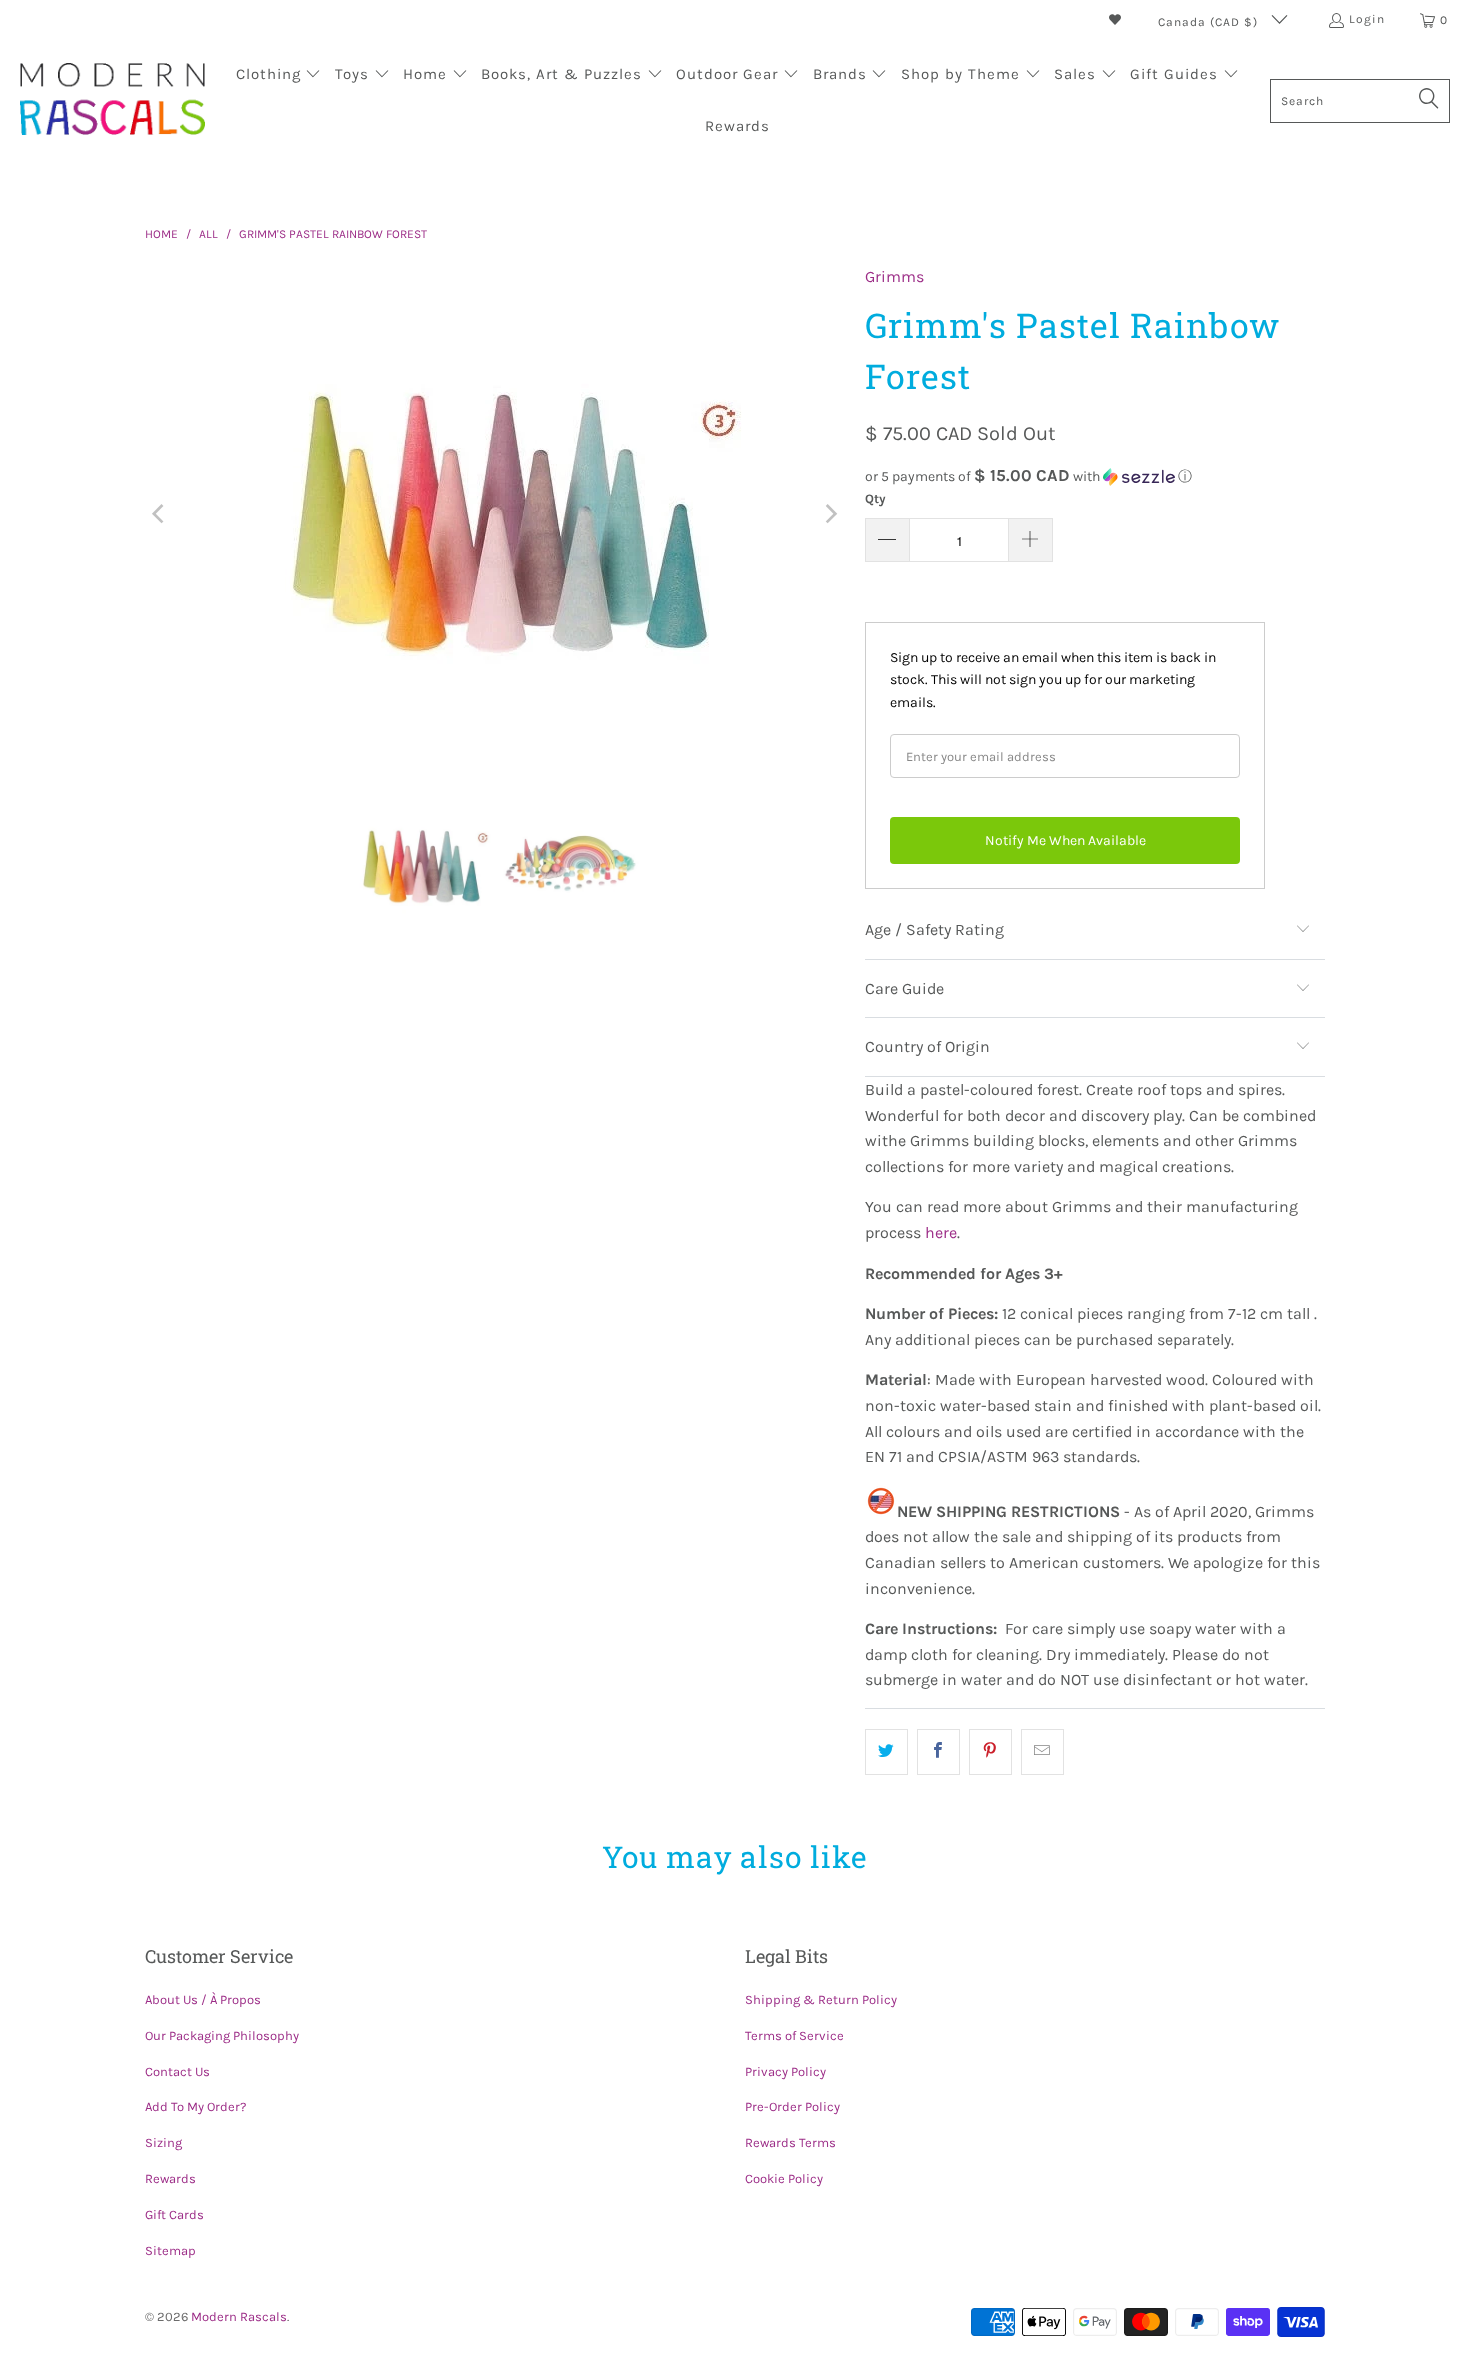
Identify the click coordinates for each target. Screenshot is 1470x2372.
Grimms (894, 276)
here (941, 1232)
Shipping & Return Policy (821, 1999)
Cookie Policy (784, 2178)
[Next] (830, 514)
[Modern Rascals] (112, 100)
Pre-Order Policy (792, 2106)
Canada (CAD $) (1210, 22)
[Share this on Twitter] (886, 1752)
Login (1367, 19)
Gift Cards (174, 2214)
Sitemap (170, 2250)
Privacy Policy (785, 2071)
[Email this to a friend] (1042, 1752)
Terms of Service (794, 2035)
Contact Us (177, 2071)
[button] (279, 76)
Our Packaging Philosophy (222, 2035)
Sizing (163, 2142)
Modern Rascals (239, 2316)
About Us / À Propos (203, 1999)
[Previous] (160, 514)
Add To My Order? (195, 2106)
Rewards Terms (790, 2142)
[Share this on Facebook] (938, 1752)
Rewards (170, 2178)
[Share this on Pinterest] (990, 1752)
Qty (875, 498)
